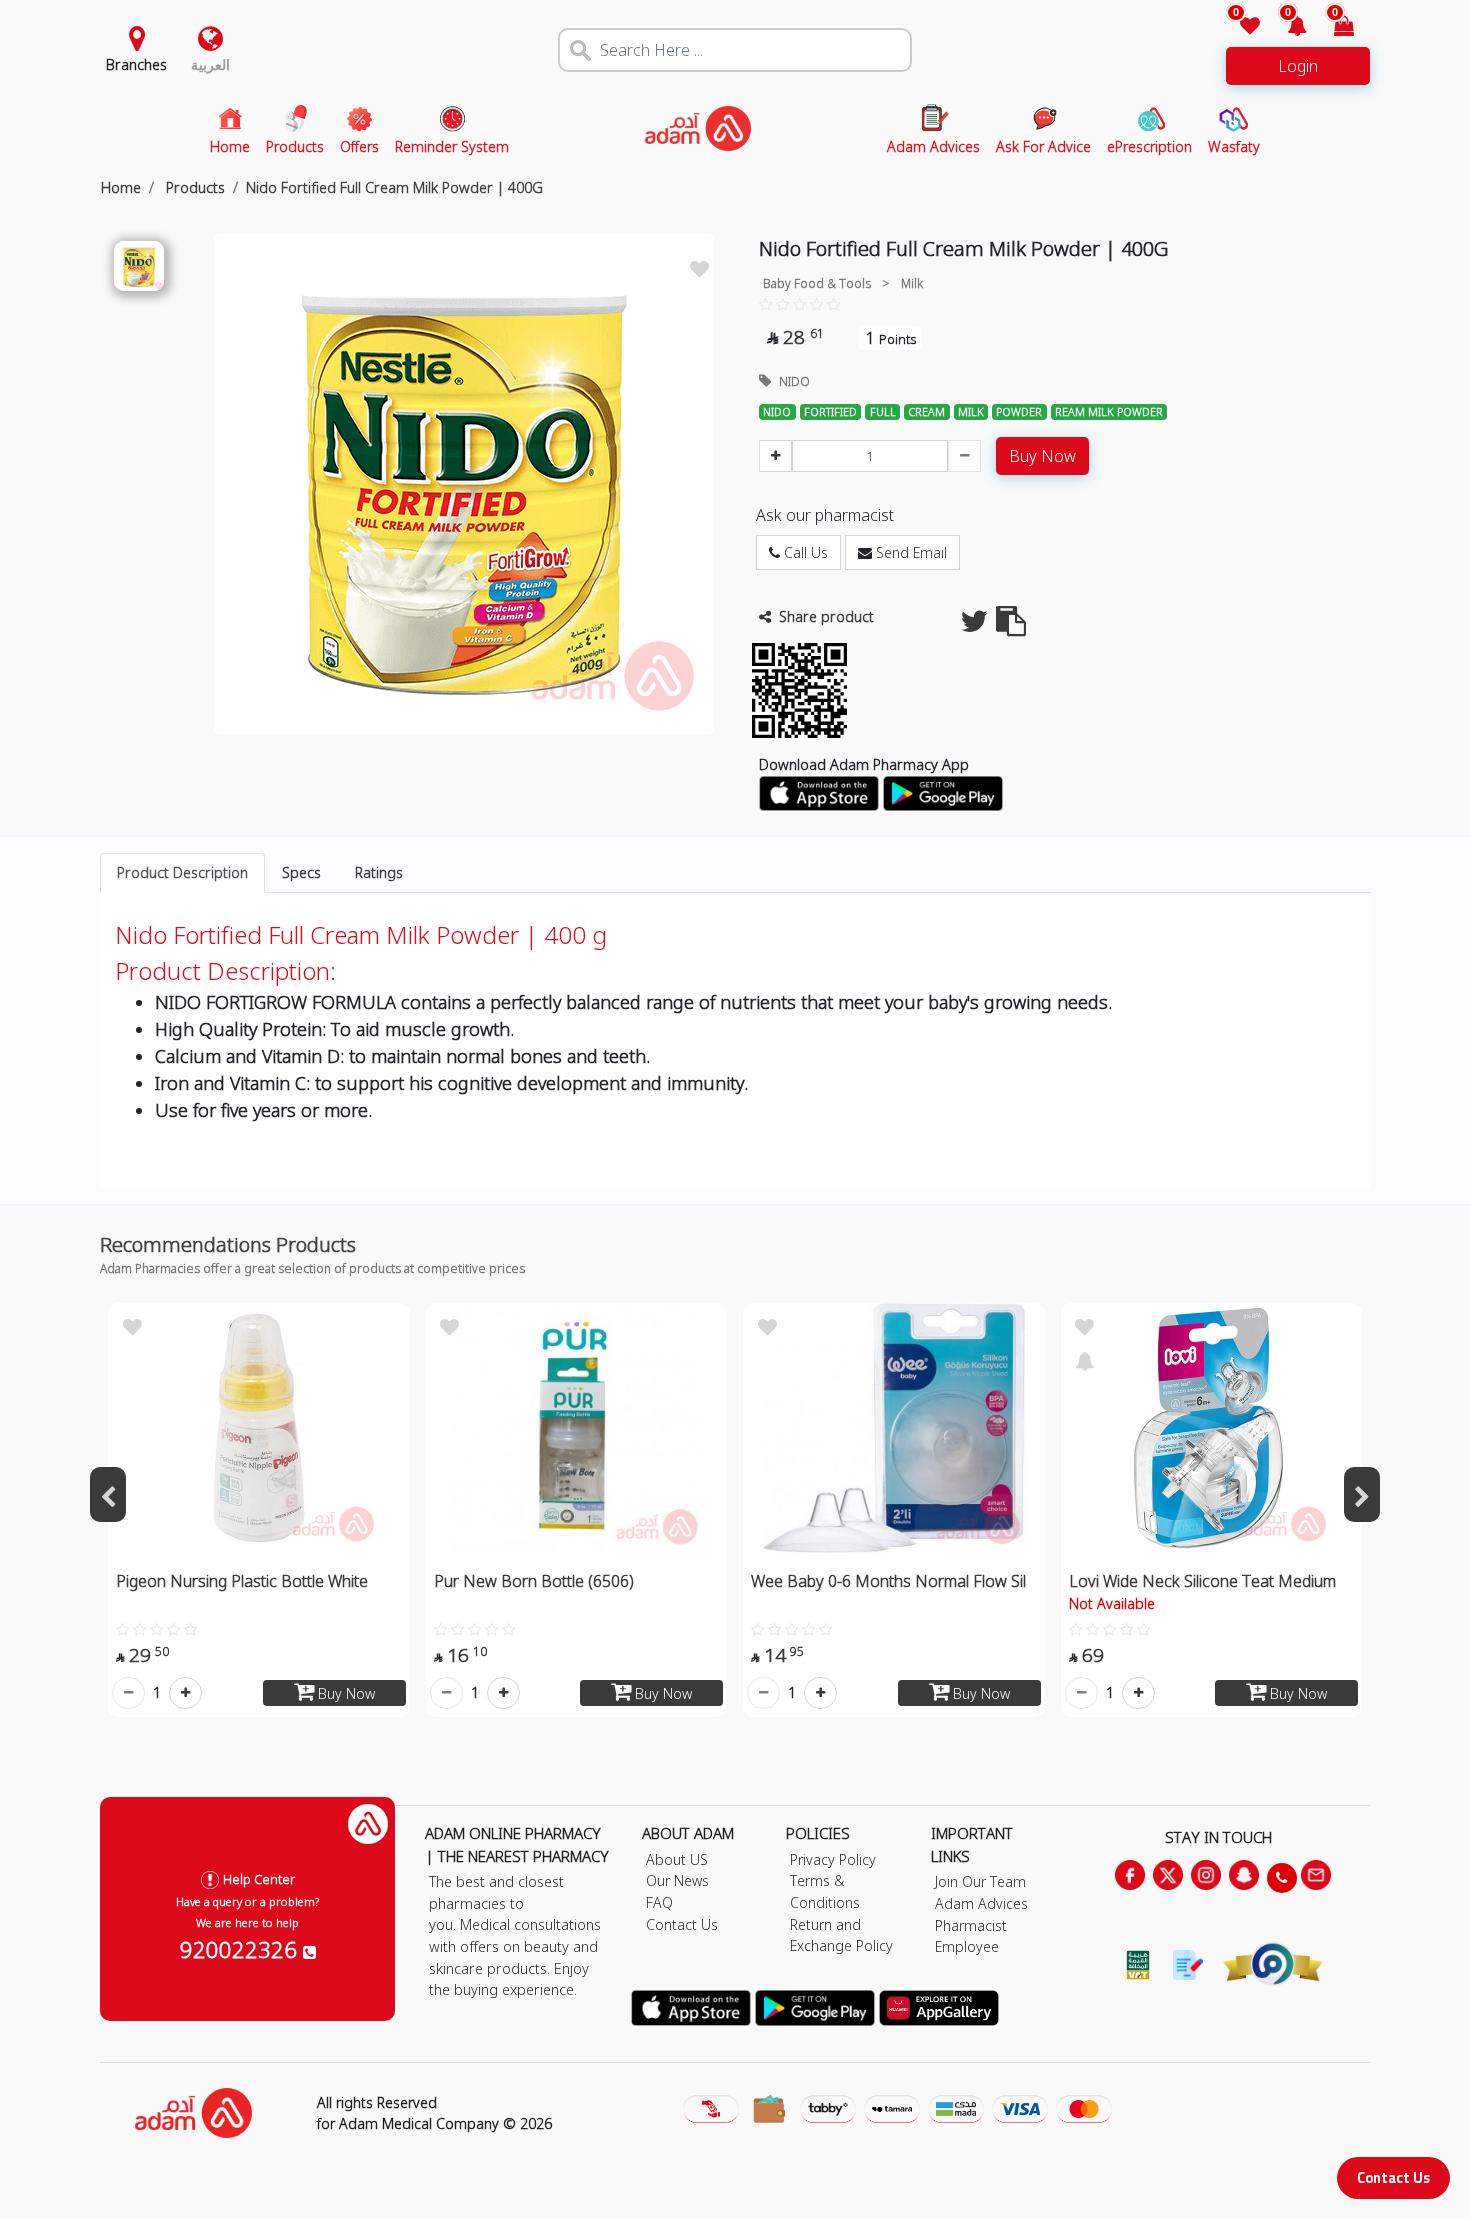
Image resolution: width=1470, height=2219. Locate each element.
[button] (1285, 27)
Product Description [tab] (182, 872)
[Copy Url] (1011, 626)
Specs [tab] (301, 872)
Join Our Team (980, 1881)
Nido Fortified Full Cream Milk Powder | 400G (394, 187)
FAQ (659, 1902)
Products (193, 187)
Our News (677, 1880)
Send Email (909, 552)
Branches (136, 64)
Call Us (804, 552)
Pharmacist (971, 1925)
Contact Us (1393, 2177)
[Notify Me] (1085, 1359)
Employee (967, 1946)
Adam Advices (981, 1903)
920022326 (241, 1949)
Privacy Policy (833, 1859)
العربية (210, 64)
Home (121, 187)
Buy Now (1042, 456)
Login (1298, 66)
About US (677, 1859)
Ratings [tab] (379, 872)
